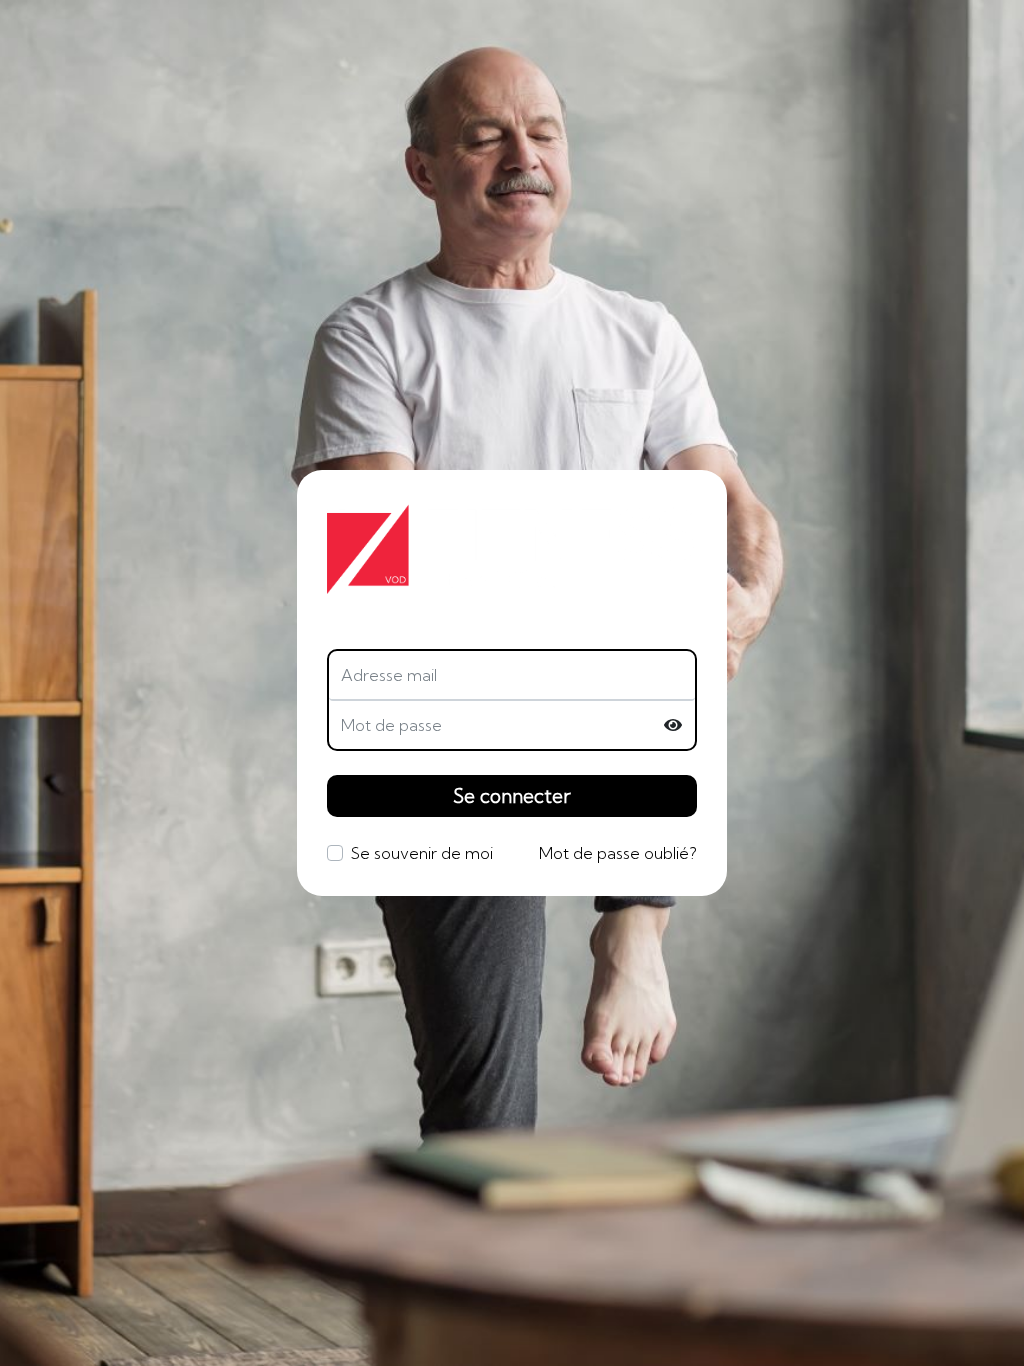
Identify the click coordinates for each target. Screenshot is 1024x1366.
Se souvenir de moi (422, 853)
